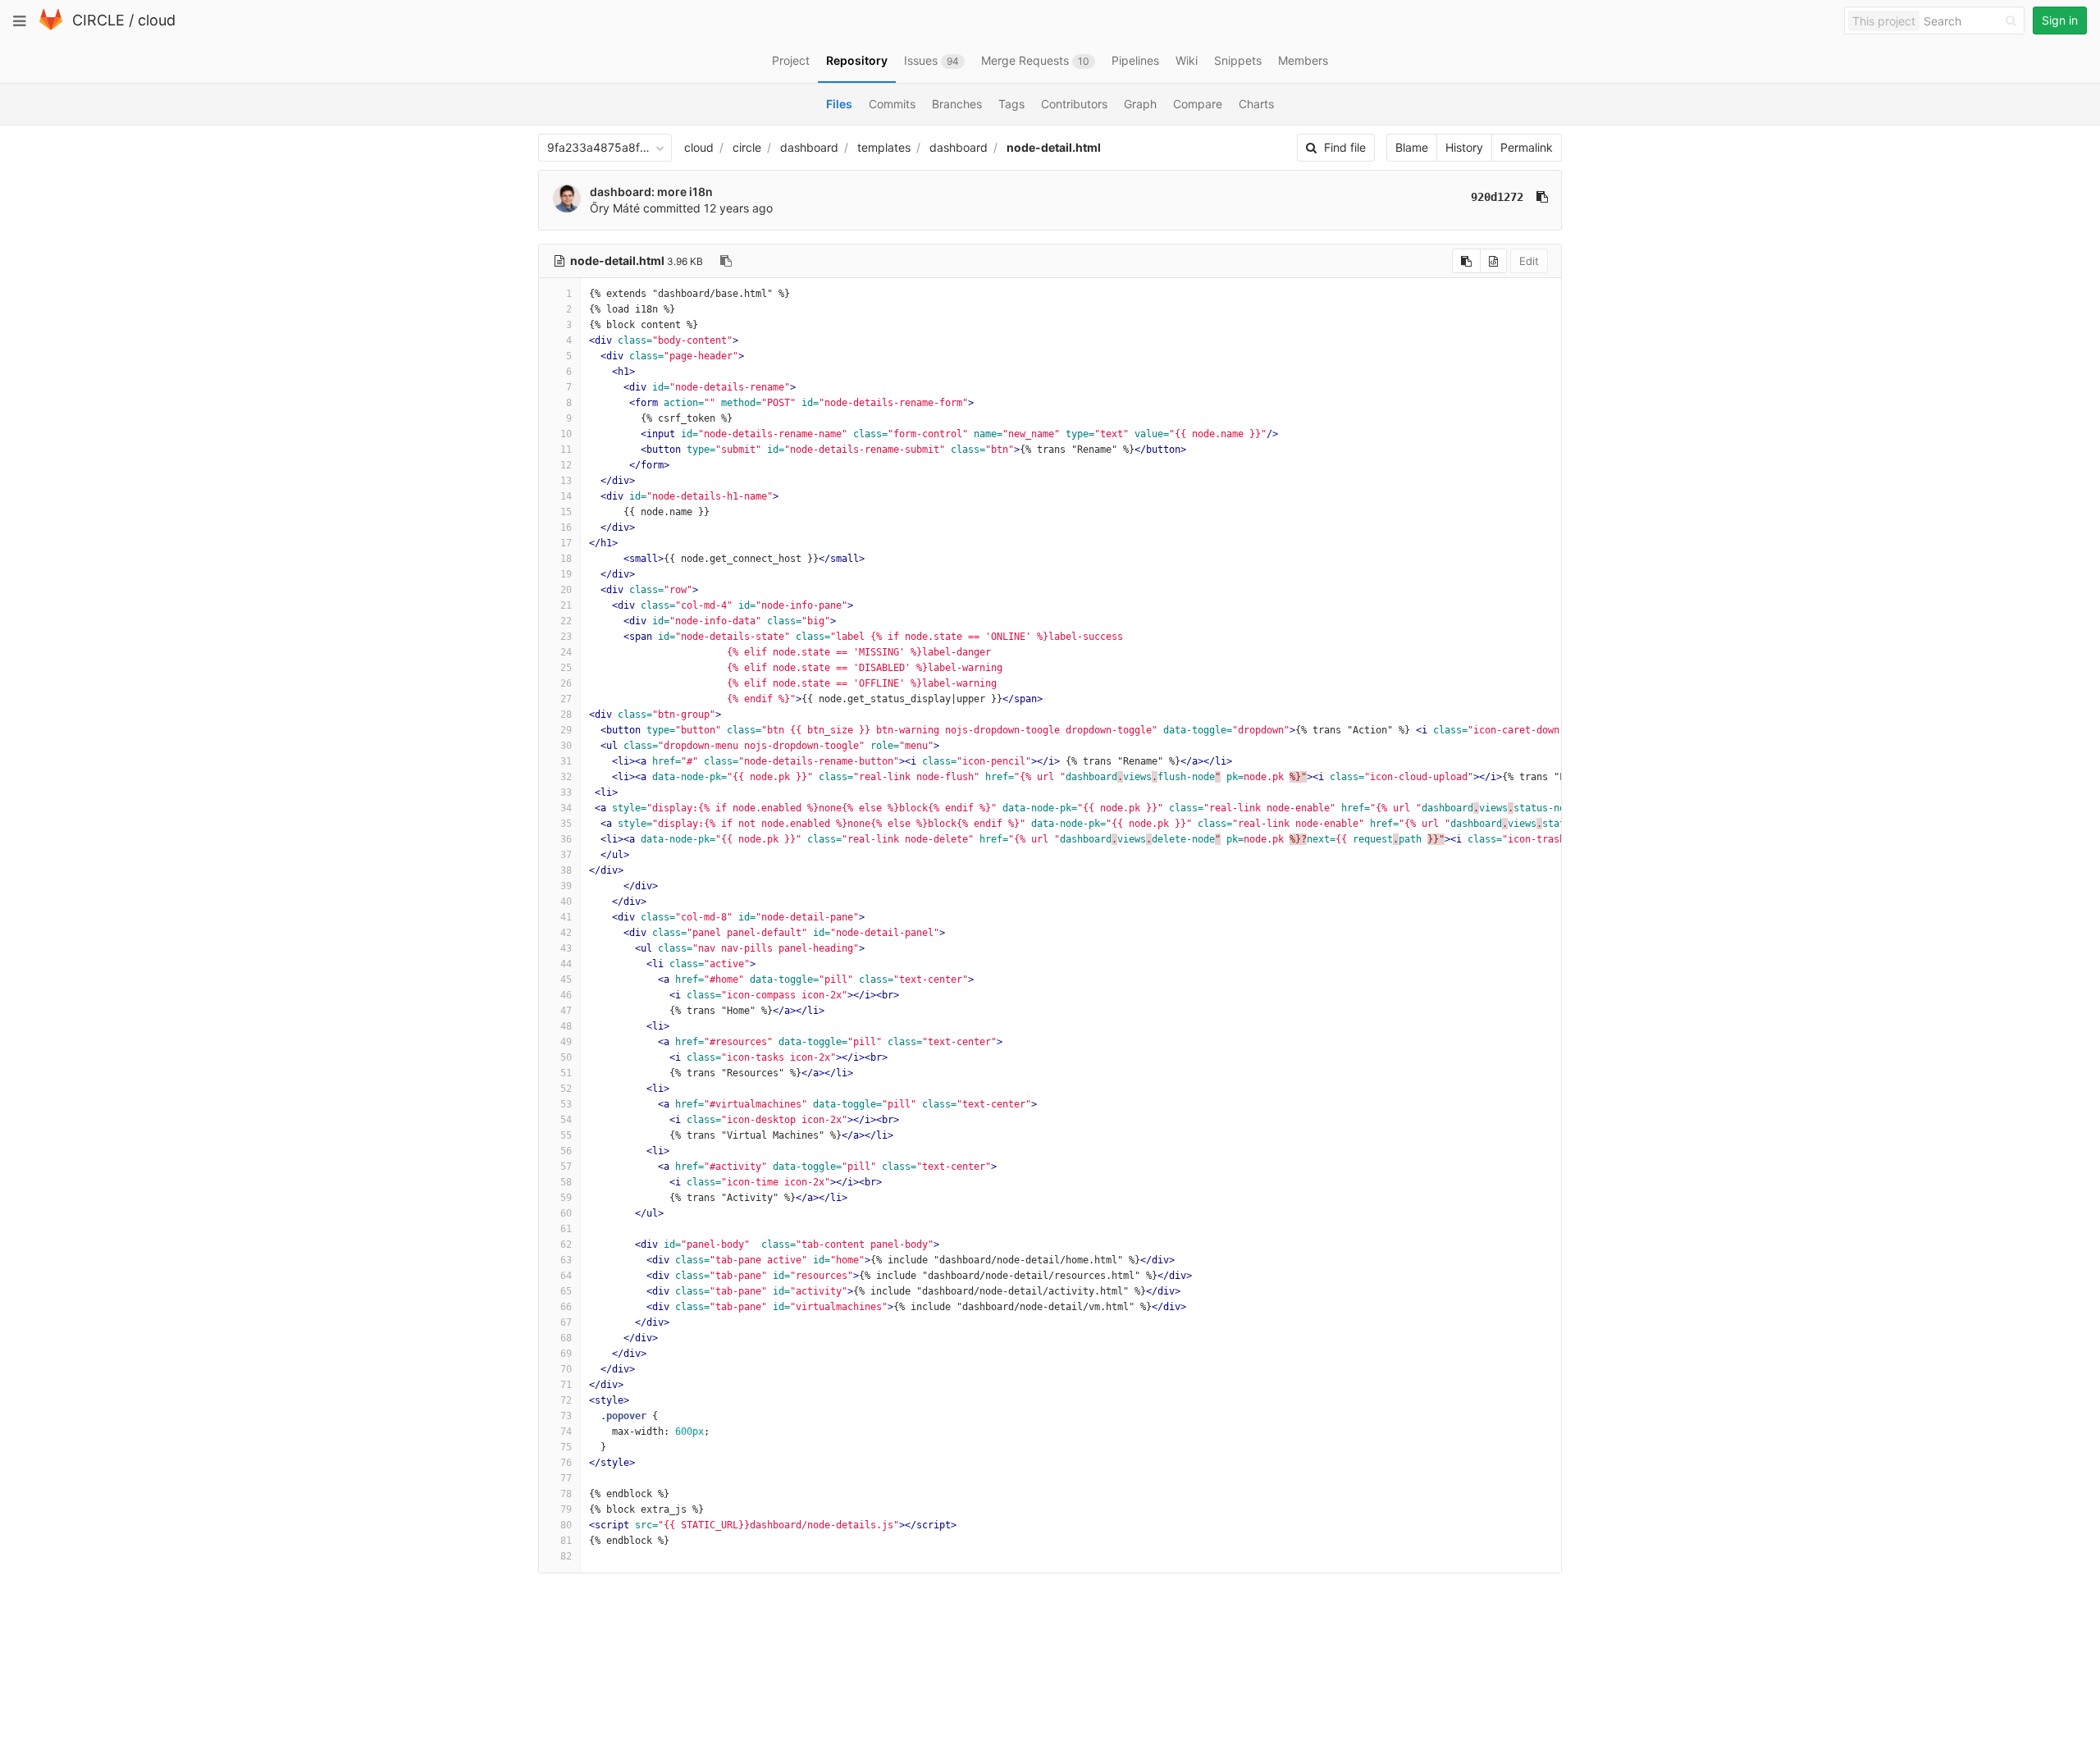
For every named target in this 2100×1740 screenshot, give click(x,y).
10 (566, 434)
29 (566, 730)
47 (566, 1011)
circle (747, 147)
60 (566, 1213)
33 (566, 792)
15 (566, 512)
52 (566, 1089)
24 (566, 652)
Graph (1140, 104)
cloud (157, 20)
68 (566, 1338)
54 (566, 1120)
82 (566, 1556)
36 (566, 839)
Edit (1529, 261)
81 (566, 1541)
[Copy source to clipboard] (1466, 261)
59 (566, 1198)
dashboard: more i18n (651, 192)
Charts (1256, 104)
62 (566, 1244)
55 (566, 1135)
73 (566, 1416)
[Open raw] (1493, 261)
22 (566, 621)
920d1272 (1497, 197)
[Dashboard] (51, 27)
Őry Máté (615, 208)
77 (566, 1478)
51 (566, 1073)
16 (566, 527)
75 (566, 1447)
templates (884, 147)
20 (566, 590)
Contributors (1074, 104)
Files (839, 104)
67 (566, 1322)
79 (566, 1509)
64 (566, 1276)
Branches (957, 104)
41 (566, 917)
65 (566, 1291)
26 (566, 683)
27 (566, 699)
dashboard (809, 147)
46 (566, 995)
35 (566, 824)
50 (566, 1057)
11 (566, 450)
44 (566, 964)
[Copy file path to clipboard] (726, 261)
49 (566, 1042)
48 (566, 1026)
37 (566, 855)
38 (566, 870)
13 (566, 481)
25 (566, 668)
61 (566, 1229)
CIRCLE (98, 20)
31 (566, 761)
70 (566, 1369)
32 (566, 777)
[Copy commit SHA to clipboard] (1542, 197)
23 (566, 637)
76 (566, 1463)
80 (566, 1525)
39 (566, 886)
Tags (1011, 104)
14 (566, 496)
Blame (1412, 147)
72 (566, 1400)
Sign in (2060, 20)
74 (566, 1432)
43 (566, 948)
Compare (1198, 104)
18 (566, 559)
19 (566, 574)
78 (566, 1494)
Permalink (1527, 147)
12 (566, 465)
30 (566, 746)
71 (566, 1385)
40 (566, 902)
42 (566, 933)
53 (566, 1104)
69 (566, 1354)
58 (566, 1182)
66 (566, 1307)
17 (566, 543)
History (1464, 147)
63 (566, 1260)
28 (566, 715)
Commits (892, 104)
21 (566, 605)
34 (566, 808)
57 (566, 1167)
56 (566, 1151)
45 (566, 980)
